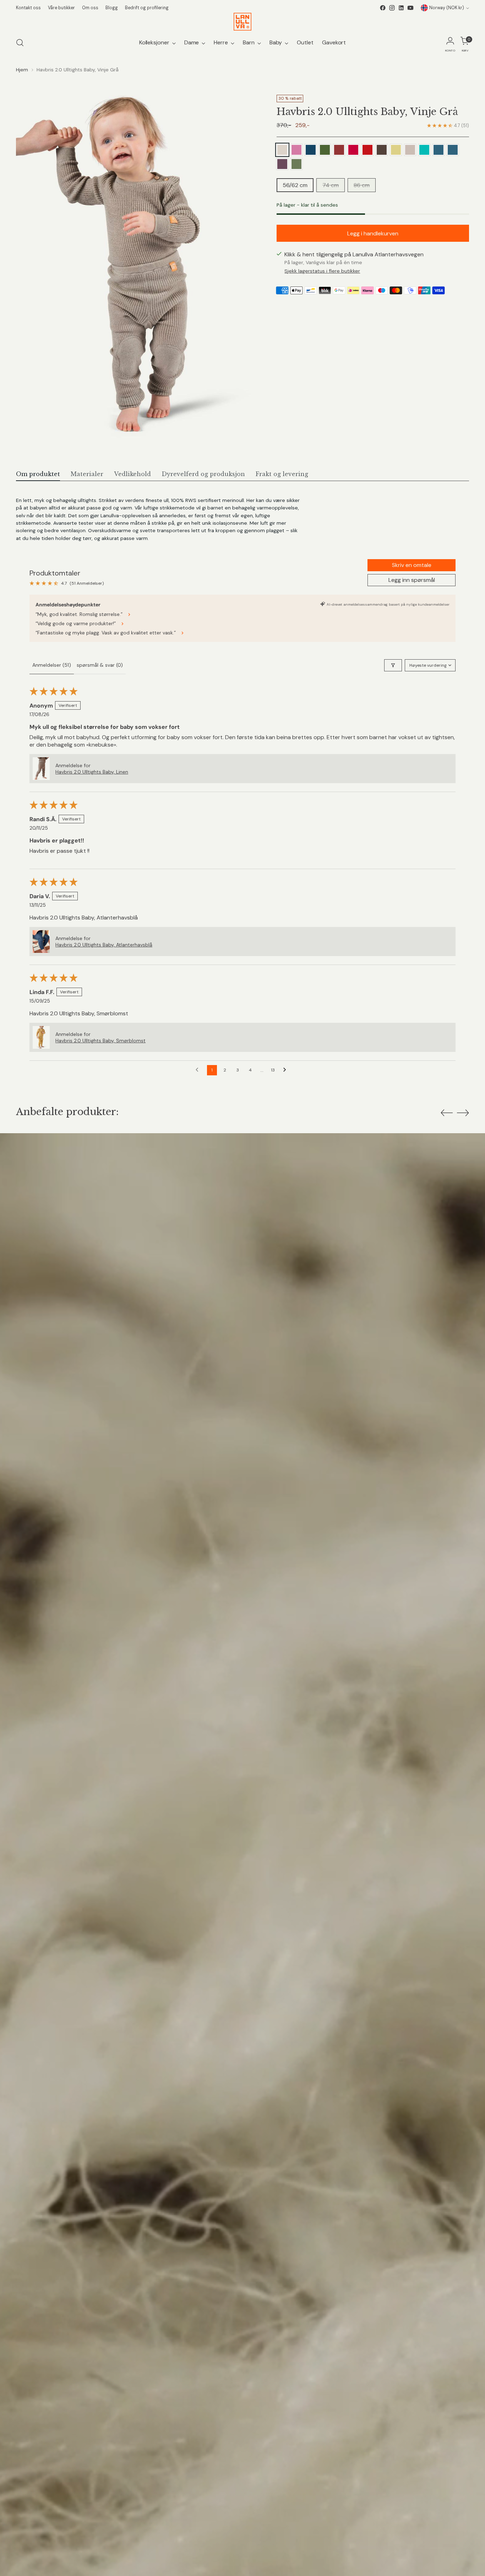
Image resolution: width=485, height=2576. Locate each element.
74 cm (331, 185)
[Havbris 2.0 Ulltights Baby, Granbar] (325, 150)
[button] (41, 769)
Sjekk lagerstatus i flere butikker (322, 271)
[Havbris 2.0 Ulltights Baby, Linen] (410, 150)
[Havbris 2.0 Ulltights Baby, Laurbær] (296, 164)
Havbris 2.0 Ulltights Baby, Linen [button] (92, 772)
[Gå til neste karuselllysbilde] (463, 1113)
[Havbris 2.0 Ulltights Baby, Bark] (382, 150)
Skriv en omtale (412, 565)
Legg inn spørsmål (412, 580)
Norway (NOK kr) (447, 8)
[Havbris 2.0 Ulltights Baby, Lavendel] (282, 164)
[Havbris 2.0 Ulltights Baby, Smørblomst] (396, 150)
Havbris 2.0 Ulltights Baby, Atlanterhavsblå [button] (104, 945)
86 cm (362, 185)
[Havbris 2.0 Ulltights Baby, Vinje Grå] (282, 150)
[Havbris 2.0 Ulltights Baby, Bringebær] (353, 150)
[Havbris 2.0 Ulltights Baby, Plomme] (453, 150)
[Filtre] (393, 665)
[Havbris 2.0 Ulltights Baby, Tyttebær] (367, 150)
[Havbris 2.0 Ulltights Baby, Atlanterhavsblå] (311, 150)
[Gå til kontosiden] (450, 43)
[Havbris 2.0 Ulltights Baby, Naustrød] (339, 150)
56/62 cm (295, 185)
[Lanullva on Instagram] (392, 8)
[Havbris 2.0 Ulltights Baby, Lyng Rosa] (296, 150)
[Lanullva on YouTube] (410, 8)
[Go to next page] (287, 1070)
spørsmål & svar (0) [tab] (100, 665)
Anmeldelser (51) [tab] (52, 665)
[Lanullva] (243, 22)
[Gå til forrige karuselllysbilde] (447, 1113)
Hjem (22, 70)
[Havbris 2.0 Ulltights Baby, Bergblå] (438, 150)
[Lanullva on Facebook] (383, 8)
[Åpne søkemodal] (20, 43)
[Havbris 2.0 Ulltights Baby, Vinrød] (424, 150)
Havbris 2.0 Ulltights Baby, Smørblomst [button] (100, 1041)
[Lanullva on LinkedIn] (401, 8)
